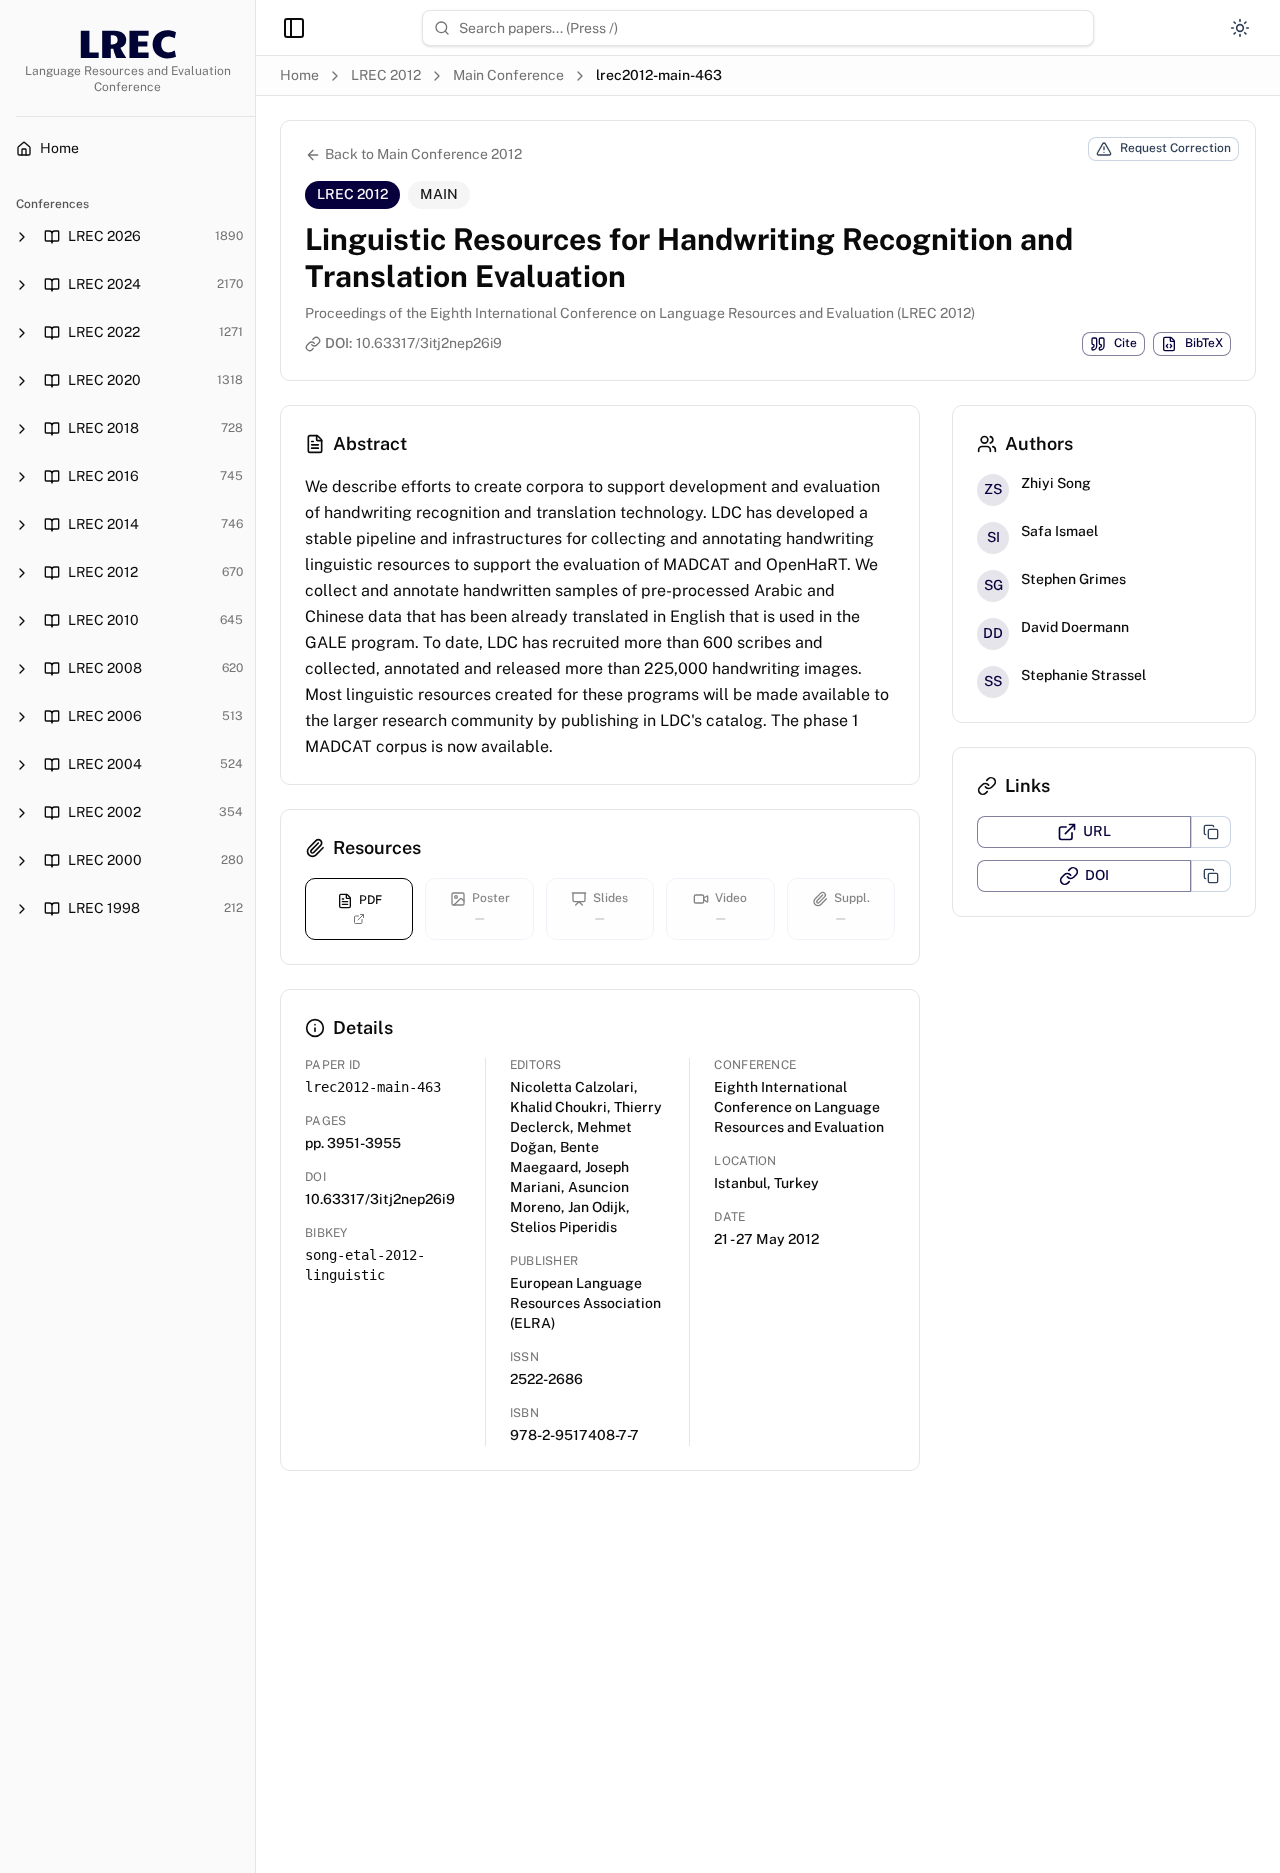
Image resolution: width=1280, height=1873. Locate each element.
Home (299, 75)
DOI (1097, 875)
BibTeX (1204, 343)
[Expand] (22, 237)
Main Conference (508, 75)
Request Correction (1175, 148)
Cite (1125, 343)
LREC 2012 (386, 75)
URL (1097, 831)
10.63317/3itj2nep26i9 (429, 343)
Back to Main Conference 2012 (423, 154)
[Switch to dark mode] (1240, 28)
